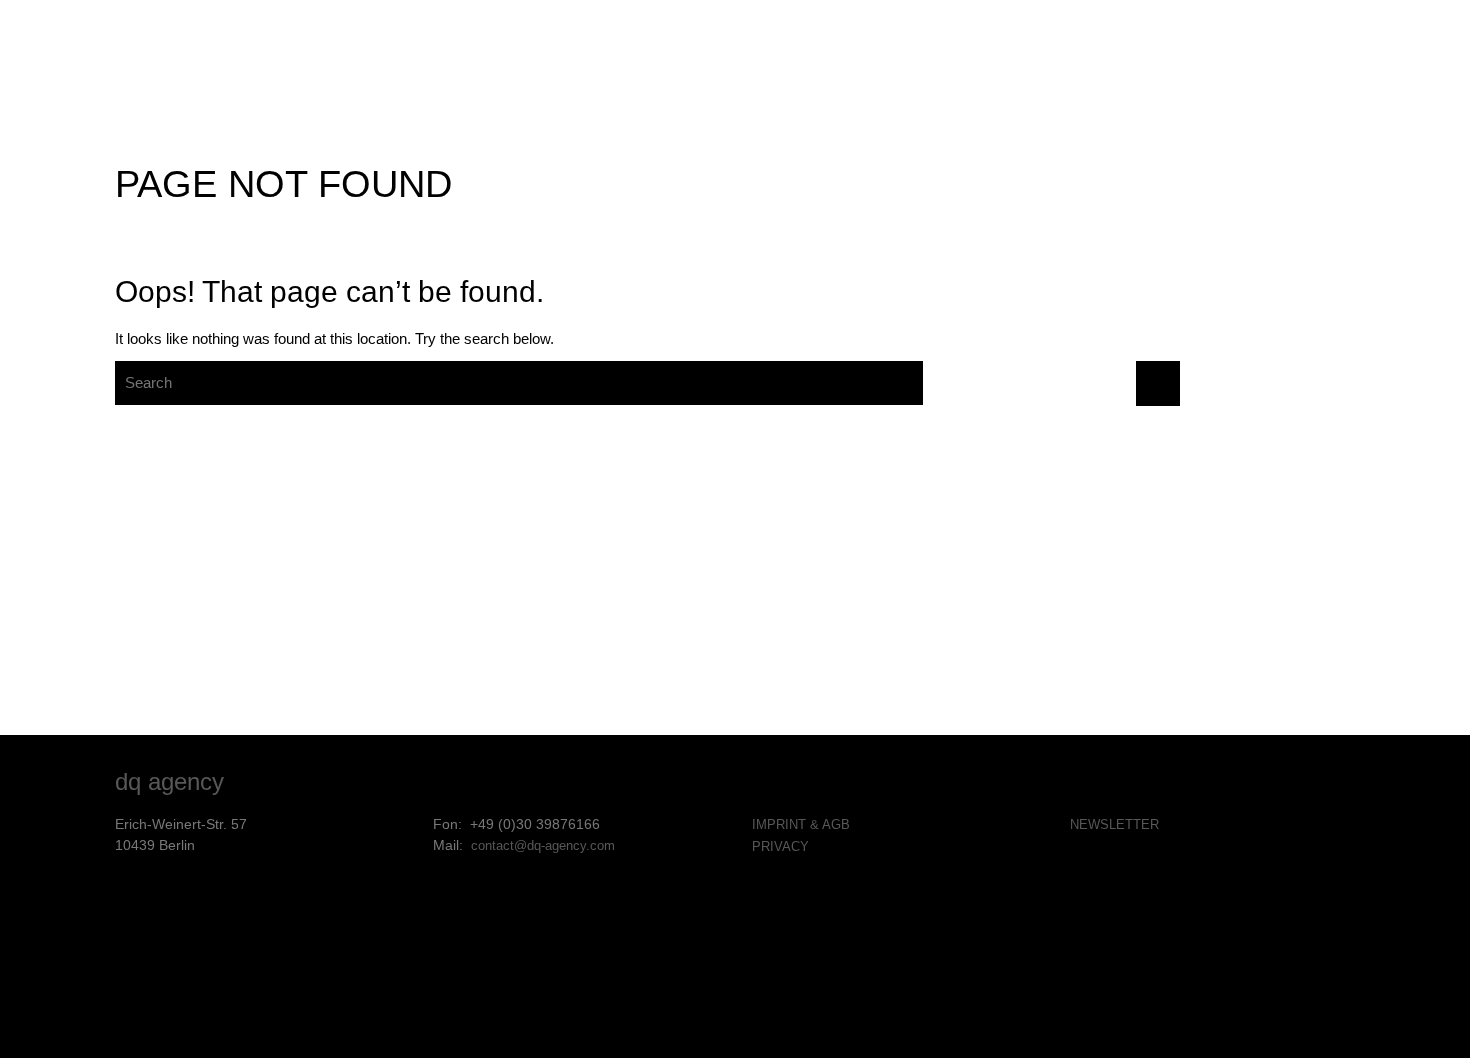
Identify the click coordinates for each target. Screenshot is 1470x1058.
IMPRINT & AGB (801, 824)
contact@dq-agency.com (543, 845)
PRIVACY (780, 846)
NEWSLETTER (1114, 824)
